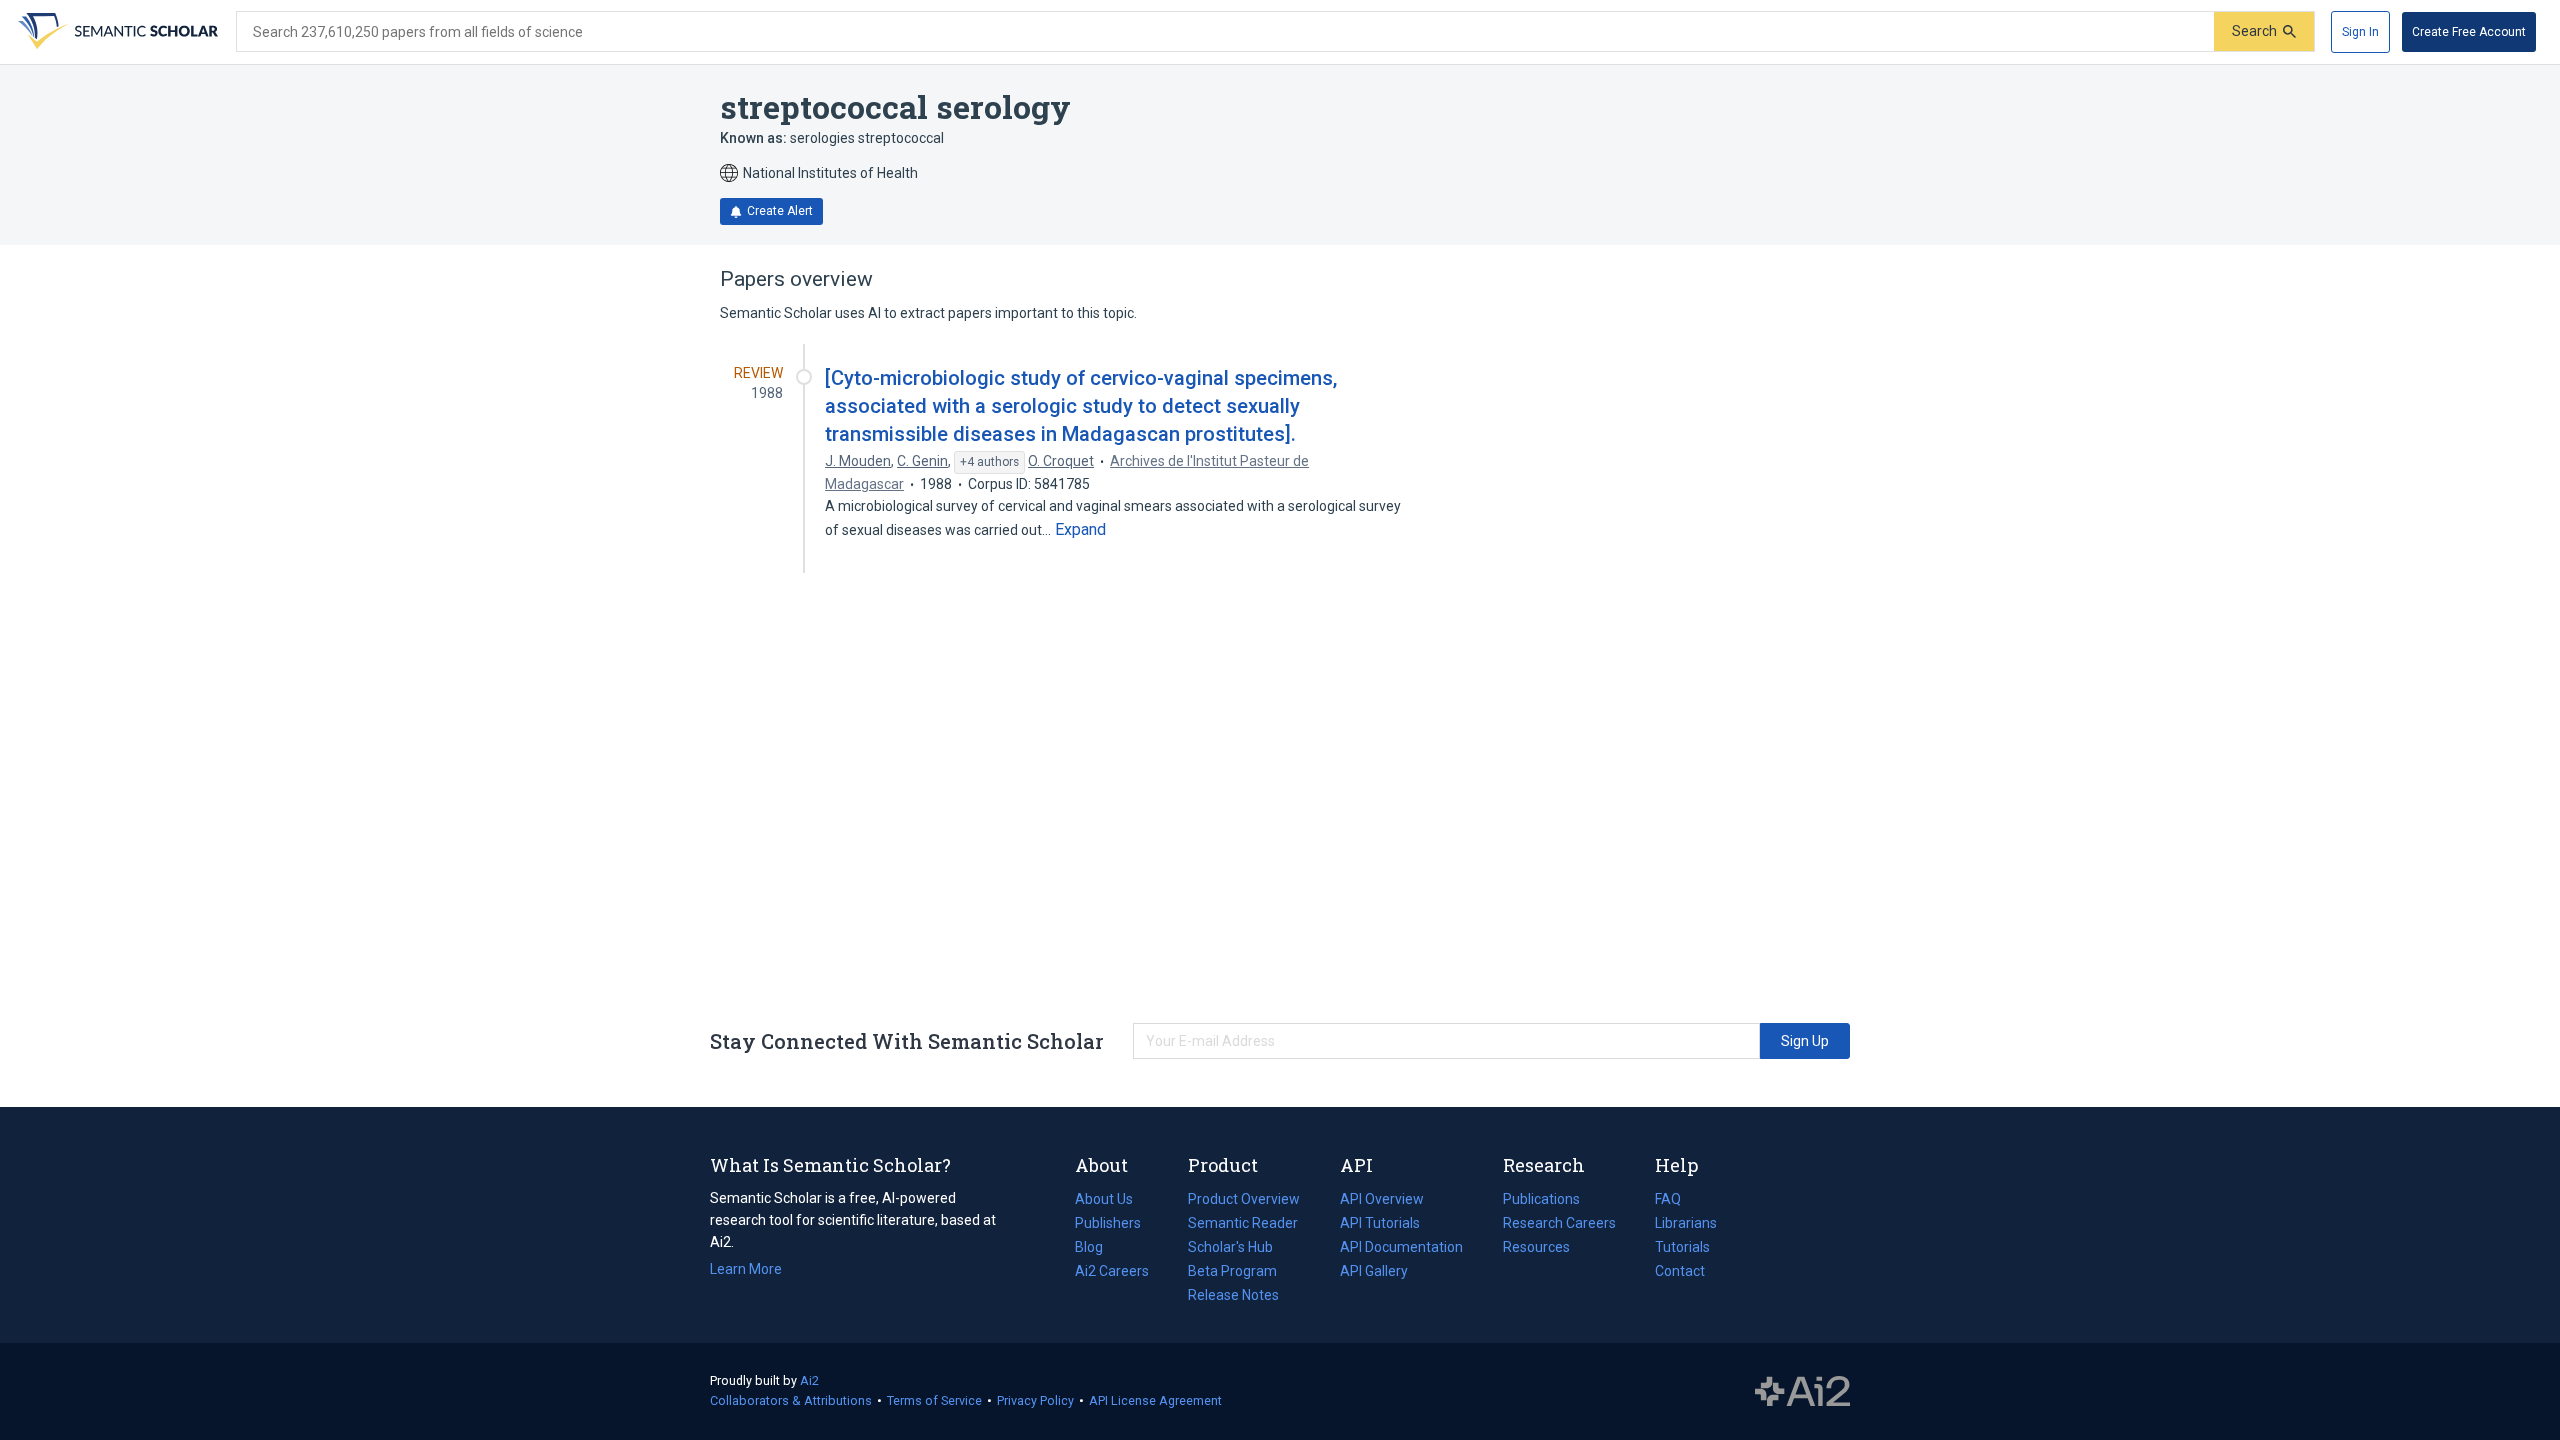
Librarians (1686, 1223)
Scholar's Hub (1230, 1247)
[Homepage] (116, 32)
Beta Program (1232, 1271)
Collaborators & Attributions (791, 1400)
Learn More (746, 1269)
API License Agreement (1155, 1400)
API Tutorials (1380, 1223)
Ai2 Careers (1112, 1273)
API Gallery (1374, 1271)
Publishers (1108, 1223)
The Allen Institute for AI (1802, 1392)
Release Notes (1233, 1295)
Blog (1097, 1249)
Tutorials (1682, 1247)
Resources (1536, 1249)
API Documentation (1401, 1249)
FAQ (1668, 1199)
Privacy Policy (1035, 1400)
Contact (1680, 1271)
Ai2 (809, 1380)
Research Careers (1559, 1225)
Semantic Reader (1243, 1223)
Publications (1541, 1201)
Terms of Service (934, 1400)
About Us (1104, 1199)
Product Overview (1244, 1199)
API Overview (1382, 1199)
